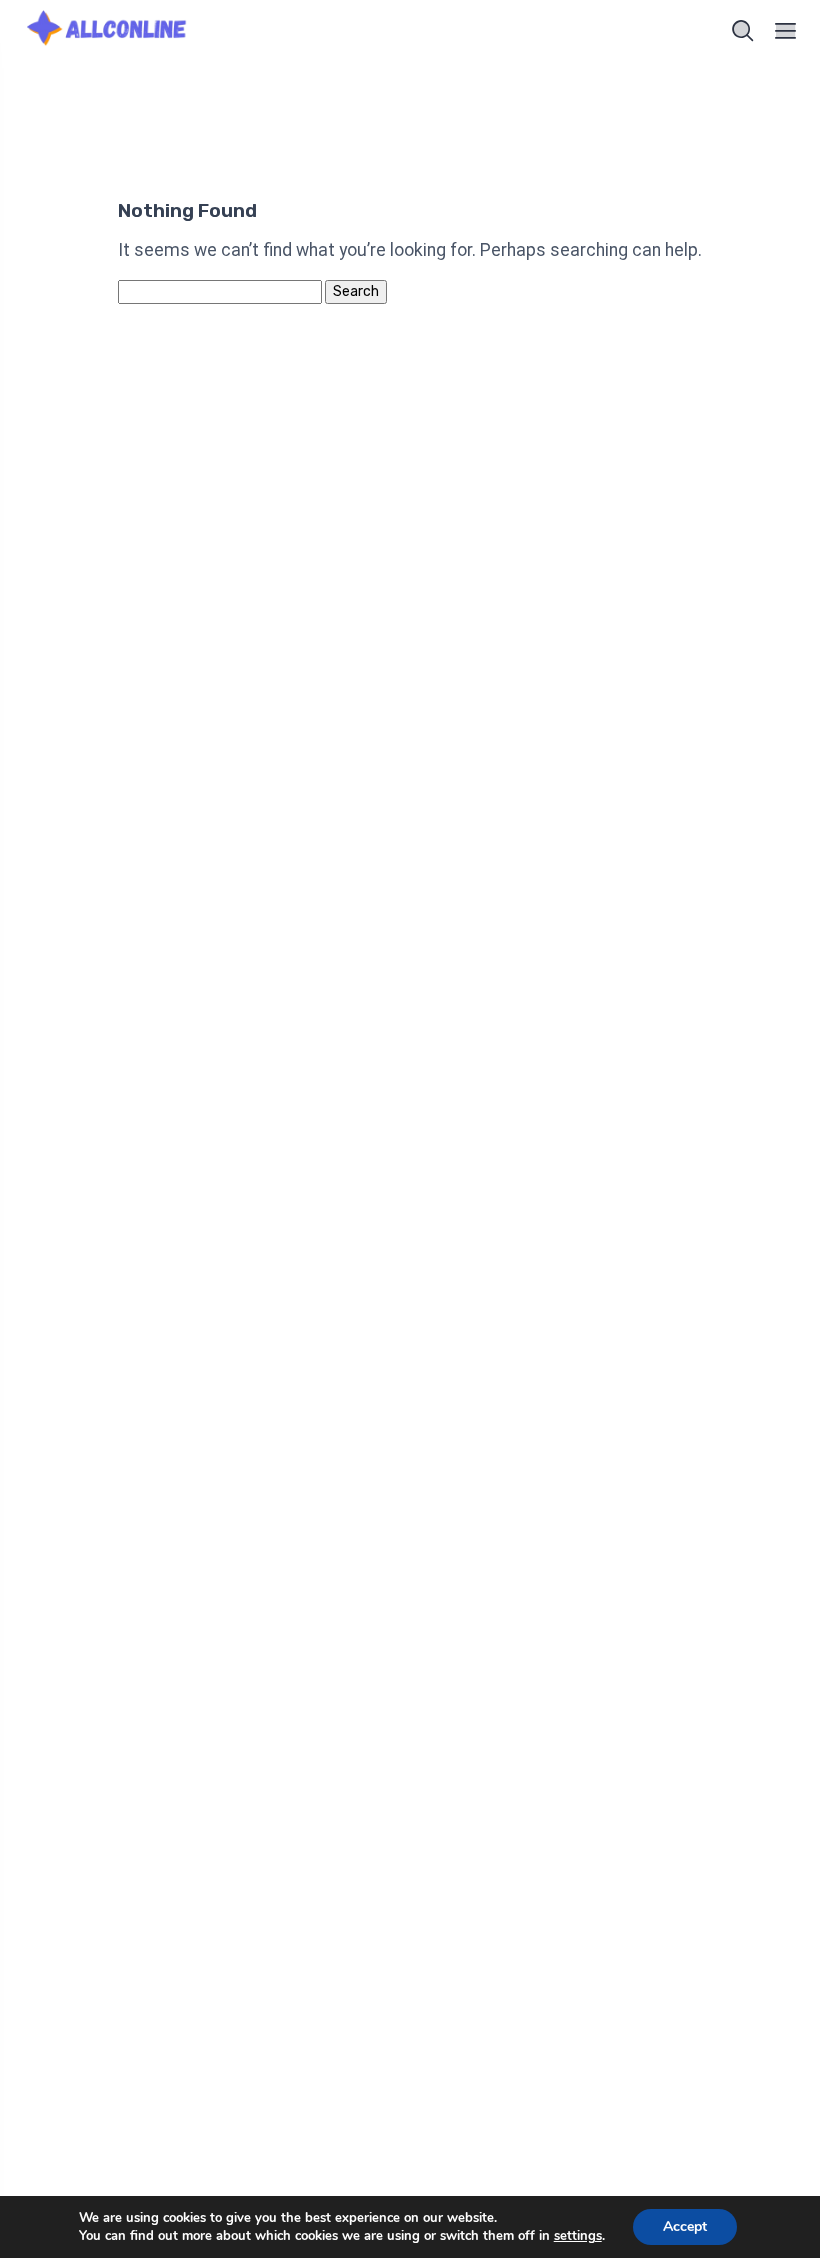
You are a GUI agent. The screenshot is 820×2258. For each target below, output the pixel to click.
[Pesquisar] (743, 31)
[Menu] (786, 31)
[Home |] (108, 30)
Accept (685, 2226)
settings (578, 2236)
